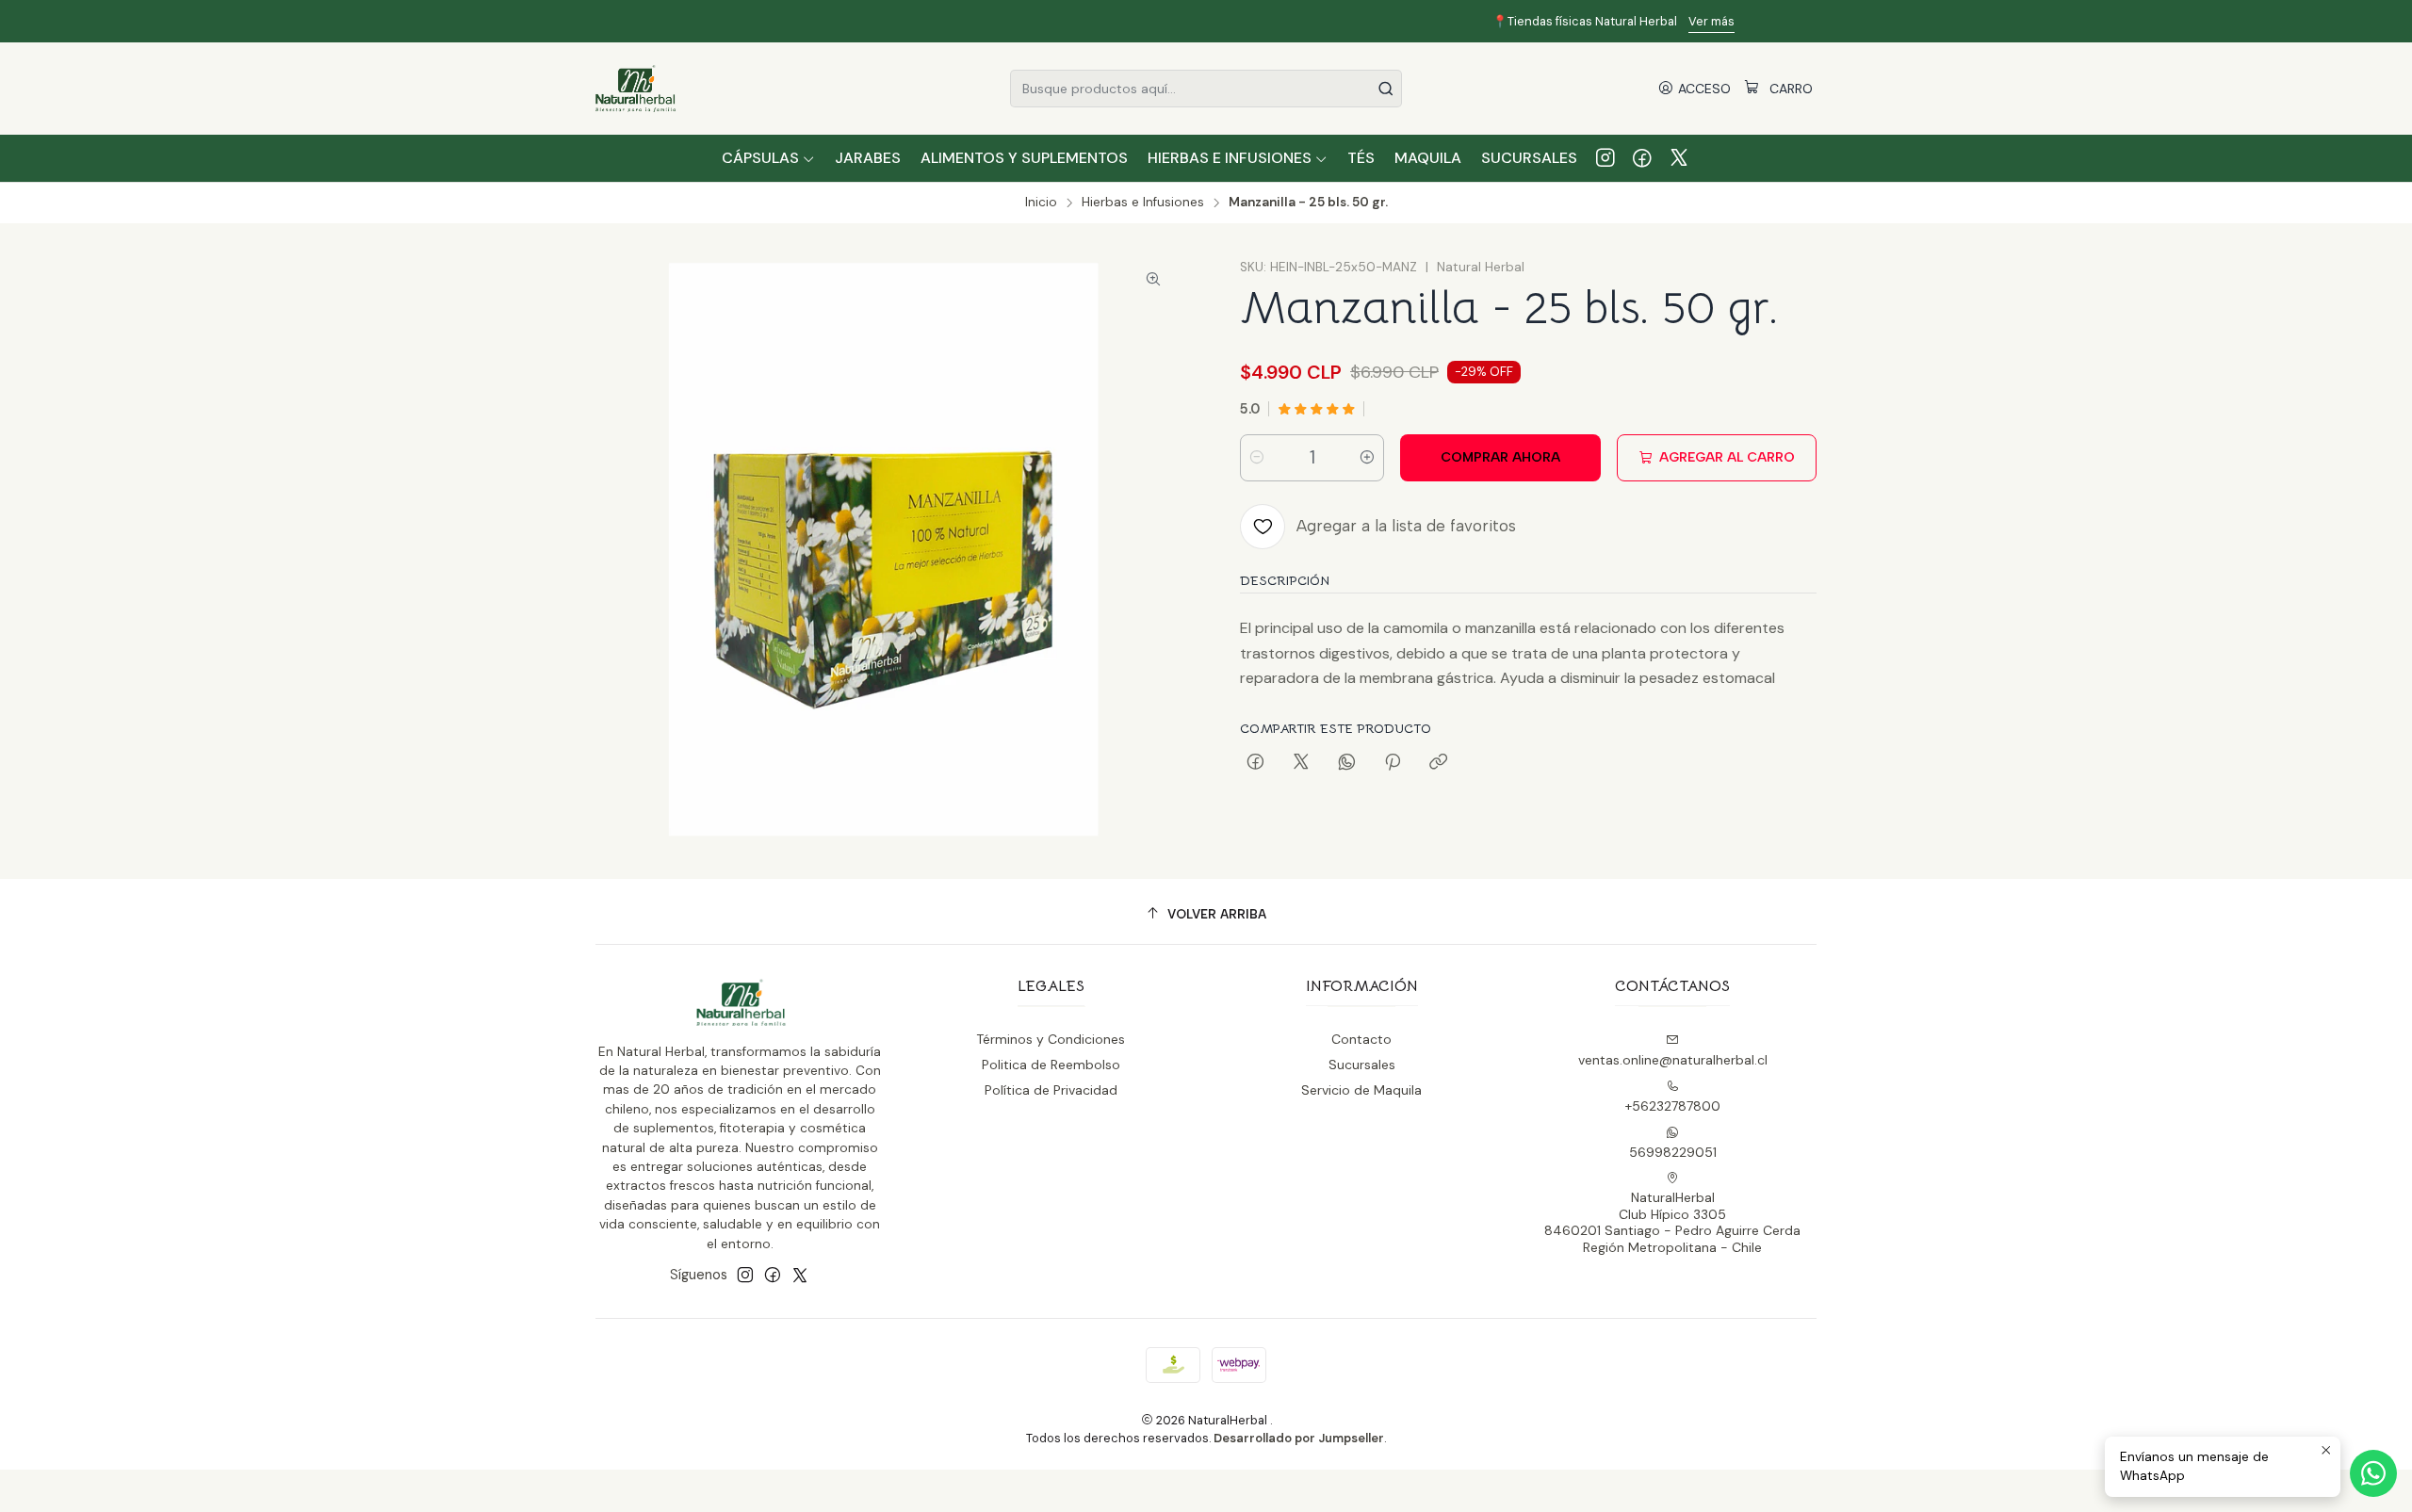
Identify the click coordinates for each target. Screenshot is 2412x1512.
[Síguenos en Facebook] (1642, 158)
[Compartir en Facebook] (1255, 763)
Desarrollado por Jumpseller (1299, 1438)
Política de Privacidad (1051, 1090)
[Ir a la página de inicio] (636, 89)
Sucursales (1362, 1065)
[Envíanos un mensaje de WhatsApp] (2373, 1473)
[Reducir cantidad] (1257, 458)
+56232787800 (1673, 1106)
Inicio (1041, 203)
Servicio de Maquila (1361, 1090)
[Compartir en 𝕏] (1301, 763)
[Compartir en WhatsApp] (1347, 763)
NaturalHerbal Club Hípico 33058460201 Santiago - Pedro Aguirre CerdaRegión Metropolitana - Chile (1672, 1222)
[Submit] (1386, 89)
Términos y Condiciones (1051, 1039)
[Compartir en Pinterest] (1393, 763)
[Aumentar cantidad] (1367, 458)
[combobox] (1206, 89)
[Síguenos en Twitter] (1679, 158)
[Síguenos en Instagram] (1605, 158)
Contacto (1361, 1039)
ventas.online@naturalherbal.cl (1673, 1060)
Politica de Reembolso (1051, 1065)
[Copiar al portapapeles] (1438, 763)
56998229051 (1673, 1152)
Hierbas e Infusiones (1143, 203)
